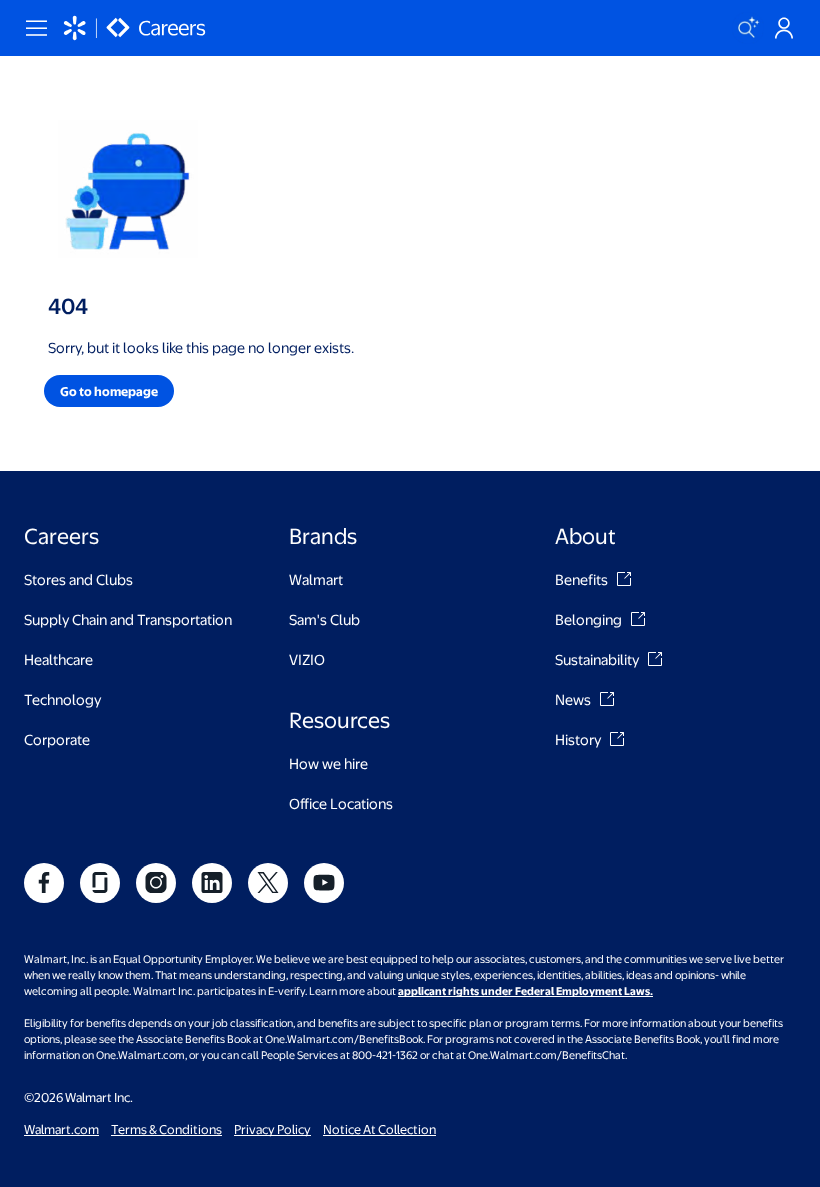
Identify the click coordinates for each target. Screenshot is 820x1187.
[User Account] (784, 28)
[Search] (748, 28)
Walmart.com (61, 1129)
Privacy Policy (272, 1129)
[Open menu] (36, 28)
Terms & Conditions (166, 1129)
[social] (44, 883)
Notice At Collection (379, 1129)
